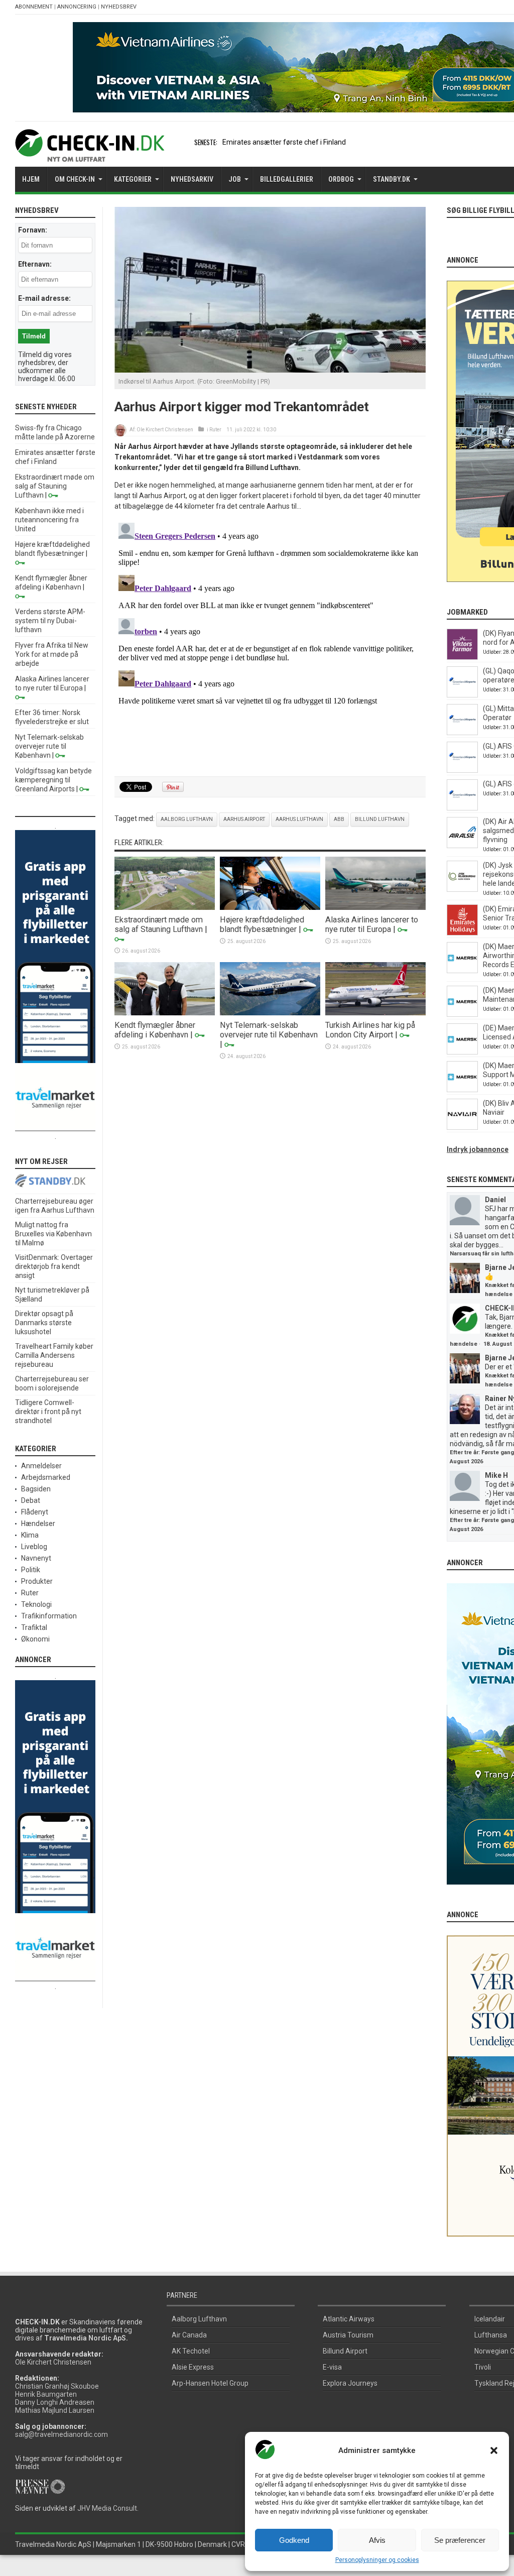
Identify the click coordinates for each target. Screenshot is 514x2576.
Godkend (294, 2540)
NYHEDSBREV (119, 7)
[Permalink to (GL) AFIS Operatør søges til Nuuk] (462, 770)
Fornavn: (33, 230)
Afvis (377, 2540)
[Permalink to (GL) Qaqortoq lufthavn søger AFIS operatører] (462, 695)
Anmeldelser (41, 1466)
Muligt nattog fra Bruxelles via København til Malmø (53, 1234)
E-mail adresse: (44, 298)
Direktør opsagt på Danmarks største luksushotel (44, 1323)
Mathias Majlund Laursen (55, 2410)
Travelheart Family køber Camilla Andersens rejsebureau (54, 1355)
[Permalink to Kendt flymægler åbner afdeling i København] (165, 1013)
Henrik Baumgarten (46, 2394)
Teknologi (36, 1604)
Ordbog (341, 179)
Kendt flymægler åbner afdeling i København (155, 1030)
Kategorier (133, 179)
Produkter (37, 1581)
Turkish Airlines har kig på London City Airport (370, 1030)
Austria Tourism (348, 2335)
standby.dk (392, 179)
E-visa (332, 2367)
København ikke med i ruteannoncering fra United (49, 520)
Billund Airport (345, 2351)
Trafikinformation (49, 1616)
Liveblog (34, 1547)
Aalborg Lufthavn (187, 819)
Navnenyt (36, 1558)
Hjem (31, 179)
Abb (339, 819)
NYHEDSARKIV (192, 179)
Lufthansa (491, 2335)
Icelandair (490, 2319)
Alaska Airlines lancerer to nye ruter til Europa (372, 924)
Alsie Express (193, 2367)
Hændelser (38, 1524)
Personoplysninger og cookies (377, 2560)
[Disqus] (270, 644)
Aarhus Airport (244, 819)
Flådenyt (35, 1512)
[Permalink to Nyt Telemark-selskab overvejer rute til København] (270, 1013)
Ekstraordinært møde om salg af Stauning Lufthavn (159, 924)
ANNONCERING (77, 7)
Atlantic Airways (349, 2319)
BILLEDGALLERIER (287, 179)
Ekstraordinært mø (252, 142)
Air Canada (189, 2335)
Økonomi (35, 1639)
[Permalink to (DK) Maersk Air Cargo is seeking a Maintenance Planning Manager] (462, 1014)
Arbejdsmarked (46, 1477)
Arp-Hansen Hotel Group (210, 2383)
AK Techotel (191, 2351)
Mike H (496, 1475)
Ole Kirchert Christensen (165, 430)
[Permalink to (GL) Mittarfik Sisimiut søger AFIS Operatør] (462, 733)
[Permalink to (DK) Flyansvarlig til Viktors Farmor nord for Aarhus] (462, 657)
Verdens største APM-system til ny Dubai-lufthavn (50, 621)
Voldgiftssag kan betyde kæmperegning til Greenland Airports (53, 780)
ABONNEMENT (34, 7)
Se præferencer (460, 2540)
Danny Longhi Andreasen (55, 2402)
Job (235, 179)
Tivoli (483, 2367)
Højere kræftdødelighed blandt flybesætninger (262, 924)
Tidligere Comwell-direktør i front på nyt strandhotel (48, 1412)
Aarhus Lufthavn (299, 819)
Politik (31, 1570)
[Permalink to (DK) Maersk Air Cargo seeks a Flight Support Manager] (462, 1090)
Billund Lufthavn (380, 819)
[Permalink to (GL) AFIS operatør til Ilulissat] (462, 808)
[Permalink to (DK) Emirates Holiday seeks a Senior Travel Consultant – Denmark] (462, 933)
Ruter (215, 430)
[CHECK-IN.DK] (90, 154)
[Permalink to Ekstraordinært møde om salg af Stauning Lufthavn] (165, 907)
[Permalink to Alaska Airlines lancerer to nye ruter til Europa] (375, 907)
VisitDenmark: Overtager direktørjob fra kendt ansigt (54, 1266)
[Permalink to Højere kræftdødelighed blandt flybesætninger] (270, 907)
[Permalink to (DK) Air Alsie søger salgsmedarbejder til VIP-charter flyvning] (462, 846)
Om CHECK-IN (75, 179)
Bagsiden (36, 1489)
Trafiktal (34, 1627)
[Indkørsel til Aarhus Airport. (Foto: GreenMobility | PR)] (270, 370)
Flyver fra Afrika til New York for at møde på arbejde (52, 654)
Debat (31, 1500)
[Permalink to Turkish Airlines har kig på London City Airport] (375, 1013)
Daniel (495, 1200)
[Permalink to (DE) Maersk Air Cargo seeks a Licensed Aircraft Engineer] (462, 1052)
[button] (494, 2450)
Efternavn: (35, 264)
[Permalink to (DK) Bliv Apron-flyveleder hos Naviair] (462, 1127)
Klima (30, 1535)
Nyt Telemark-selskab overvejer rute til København (269, 1030)
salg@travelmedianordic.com (61, 2434)
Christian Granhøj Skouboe (57, 2386)
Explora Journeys (350, 2383)
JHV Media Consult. (108, 2508)
